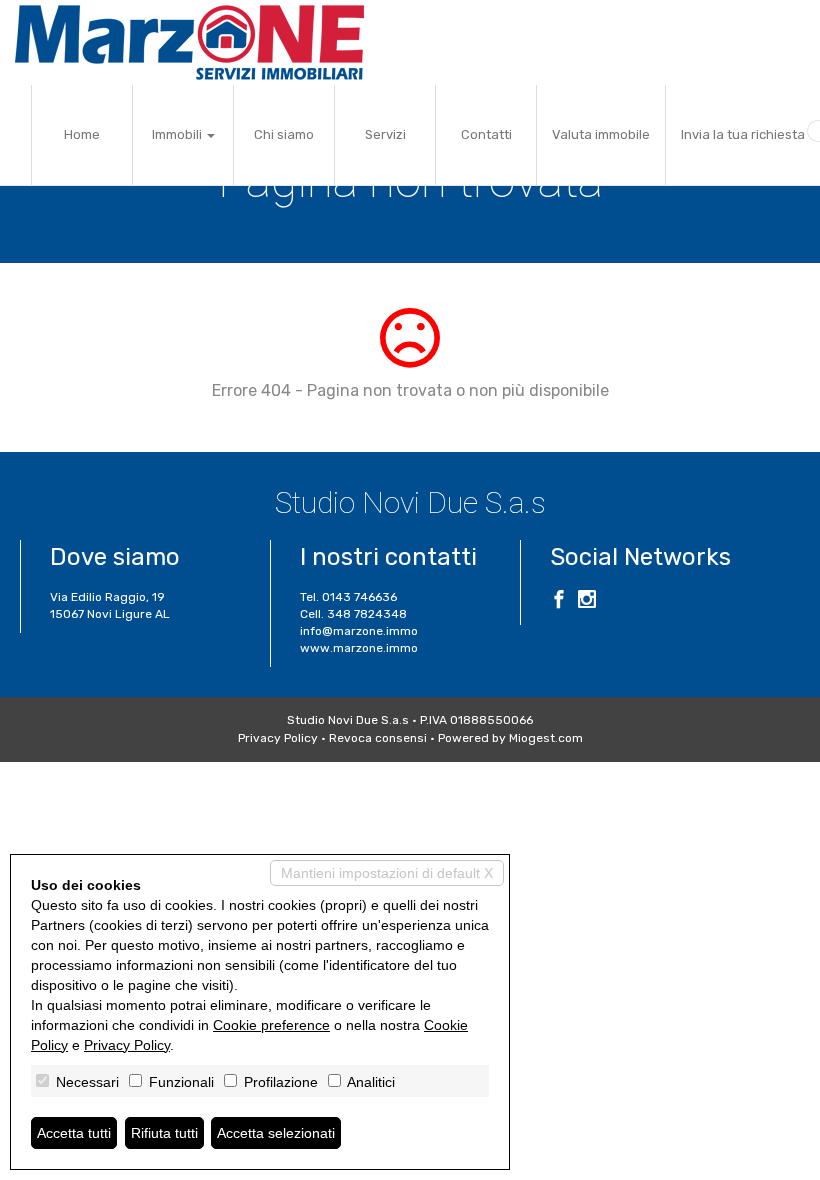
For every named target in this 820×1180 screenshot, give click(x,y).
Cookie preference (271, 1025)
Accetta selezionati (276, 1133)
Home (82, 134)
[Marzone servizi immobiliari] (189, 42)
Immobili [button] (178, 134)
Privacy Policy (278, 738)
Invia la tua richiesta (743, 134)
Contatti (486, 134)
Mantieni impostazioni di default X (387, 873)
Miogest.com (546, 738)
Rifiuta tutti (164, 1133)
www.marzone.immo (359, 648)
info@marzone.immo (359, 631)
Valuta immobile (601, 134)
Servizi (385, 134)
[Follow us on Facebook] (559, 602)
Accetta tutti (74, 1133)
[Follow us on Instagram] (587, 602)
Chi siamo (284, 134)
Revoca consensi (378, 738)
